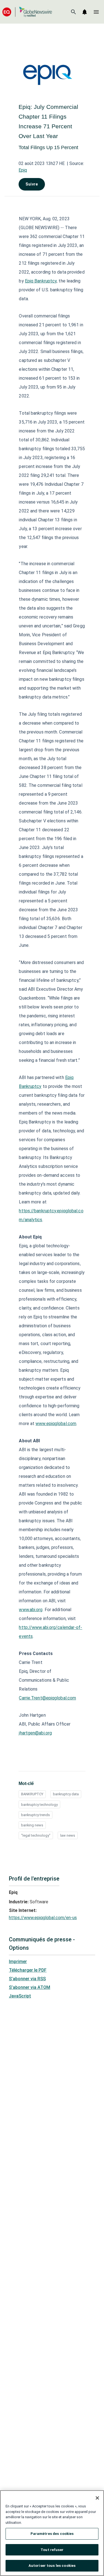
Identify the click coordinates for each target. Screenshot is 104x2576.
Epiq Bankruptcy (41, 281)
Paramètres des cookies (52, 2534)
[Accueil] (27, 12)
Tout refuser (52, 2550)
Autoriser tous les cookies (52, 2566)
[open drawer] (96, 12)
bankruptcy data (66, 1794)
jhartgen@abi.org (35, 1733)
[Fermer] (97, 2498)
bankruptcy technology (39, 1805)
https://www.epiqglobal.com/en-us (43, 1918)
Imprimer (18, 1962)
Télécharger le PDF (28, 1970)
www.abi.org (31, 1610)
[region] (52, 2533)
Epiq (23, 170)
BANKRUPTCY (32, 1794)
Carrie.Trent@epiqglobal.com (47, 1698)
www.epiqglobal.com (56, 1424)
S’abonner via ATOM (30, 1987)
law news (68, 1835)
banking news (32, 1825)
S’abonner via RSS (27, 1979)
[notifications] (85, 12)
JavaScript (20, 1996)
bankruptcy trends (35, 1815)
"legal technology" (36, 1835)
